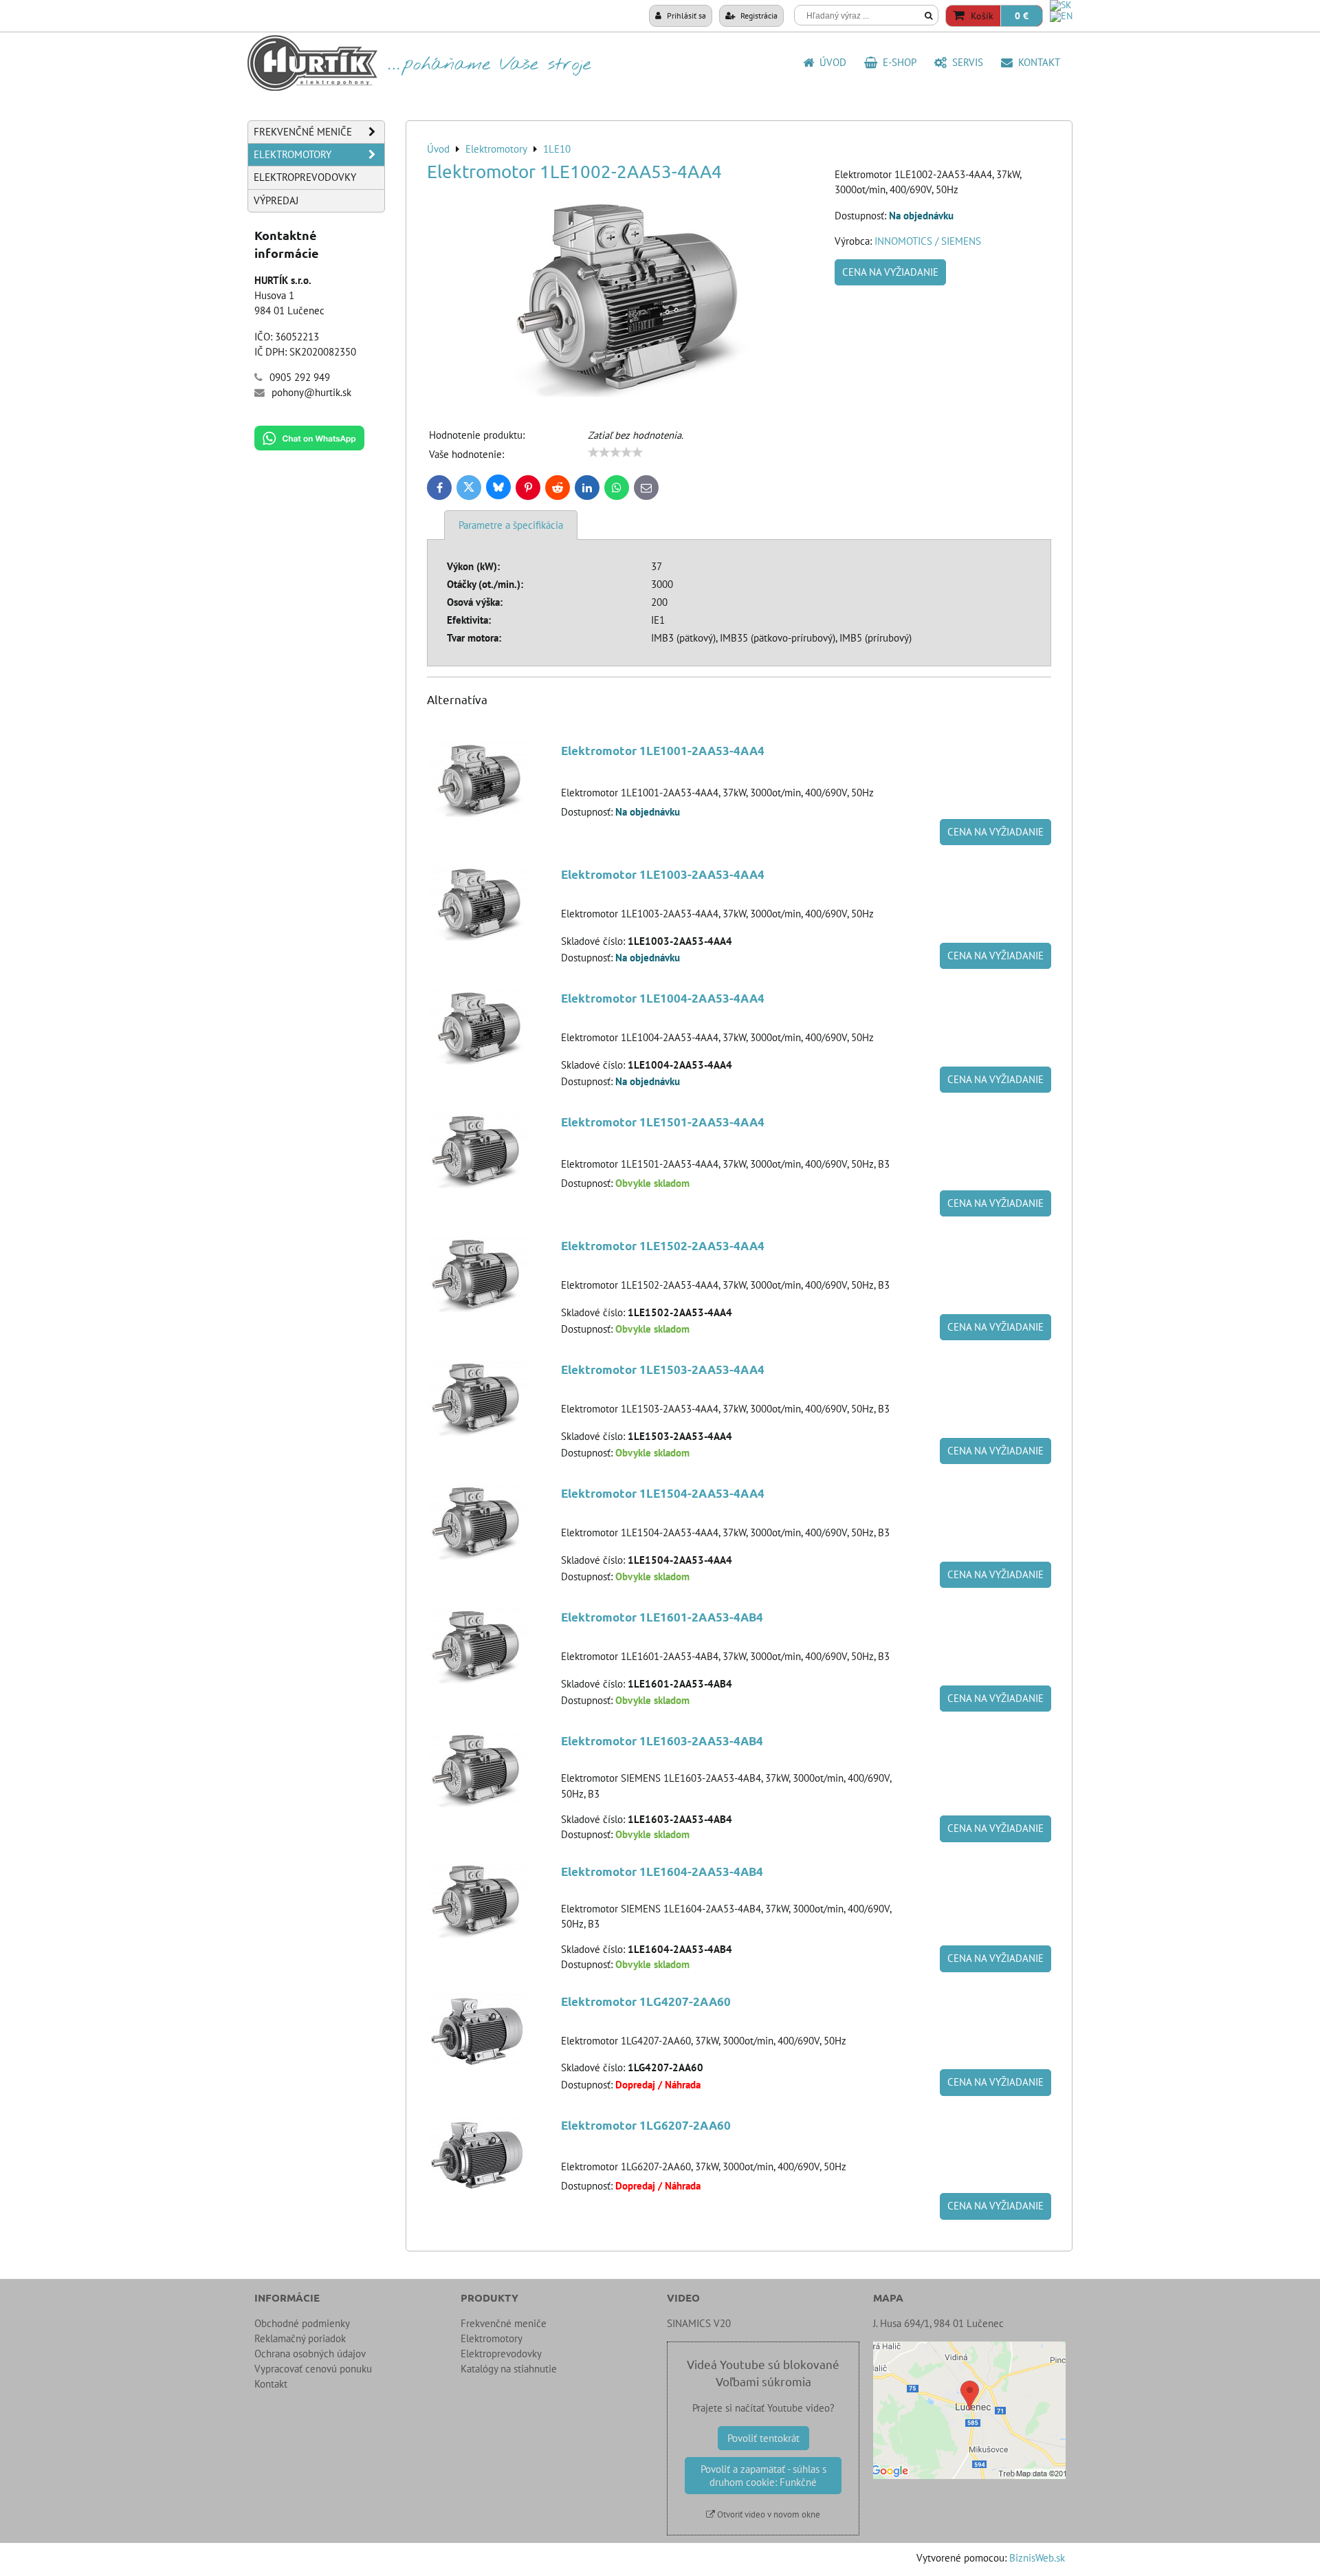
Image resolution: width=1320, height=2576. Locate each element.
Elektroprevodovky (305, 177)
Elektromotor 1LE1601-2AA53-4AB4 (662, 1617)
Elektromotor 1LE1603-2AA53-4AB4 (662, 1741)
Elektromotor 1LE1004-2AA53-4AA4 (663, 998)
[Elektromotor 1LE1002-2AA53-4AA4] (626, 298)
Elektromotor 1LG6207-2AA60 (646, 2125)
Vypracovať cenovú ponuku (313, 2369)
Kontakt (1036, 62)
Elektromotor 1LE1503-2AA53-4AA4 (663, 1369)
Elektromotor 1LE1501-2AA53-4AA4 (663, 1122)
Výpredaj (276, 200)
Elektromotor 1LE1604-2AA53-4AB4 (662, 1871)
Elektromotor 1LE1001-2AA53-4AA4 (663, 751)
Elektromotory (293, 154)
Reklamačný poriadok (300, 2338)
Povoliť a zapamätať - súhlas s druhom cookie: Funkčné (763, 2476)
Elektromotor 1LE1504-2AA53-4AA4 (663, 1493)
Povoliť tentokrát (763, 2438)
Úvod (830, 62)
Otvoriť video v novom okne (768, 2514)
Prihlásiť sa (685, 15)
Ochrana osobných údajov (310, 2354)
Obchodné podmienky (302, 2323)
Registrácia (758, 15)
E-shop (897, 62)
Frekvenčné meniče (303, 132)
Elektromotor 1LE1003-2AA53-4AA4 (663, 874)
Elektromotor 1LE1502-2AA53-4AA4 (663, 1246)
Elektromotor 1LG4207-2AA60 (646, 2001)
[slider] (615, 452)
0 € (1022, 16)
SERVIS (965, 62)
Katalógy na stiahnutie (509, 2369)
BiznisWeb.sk (1037, 2558)
